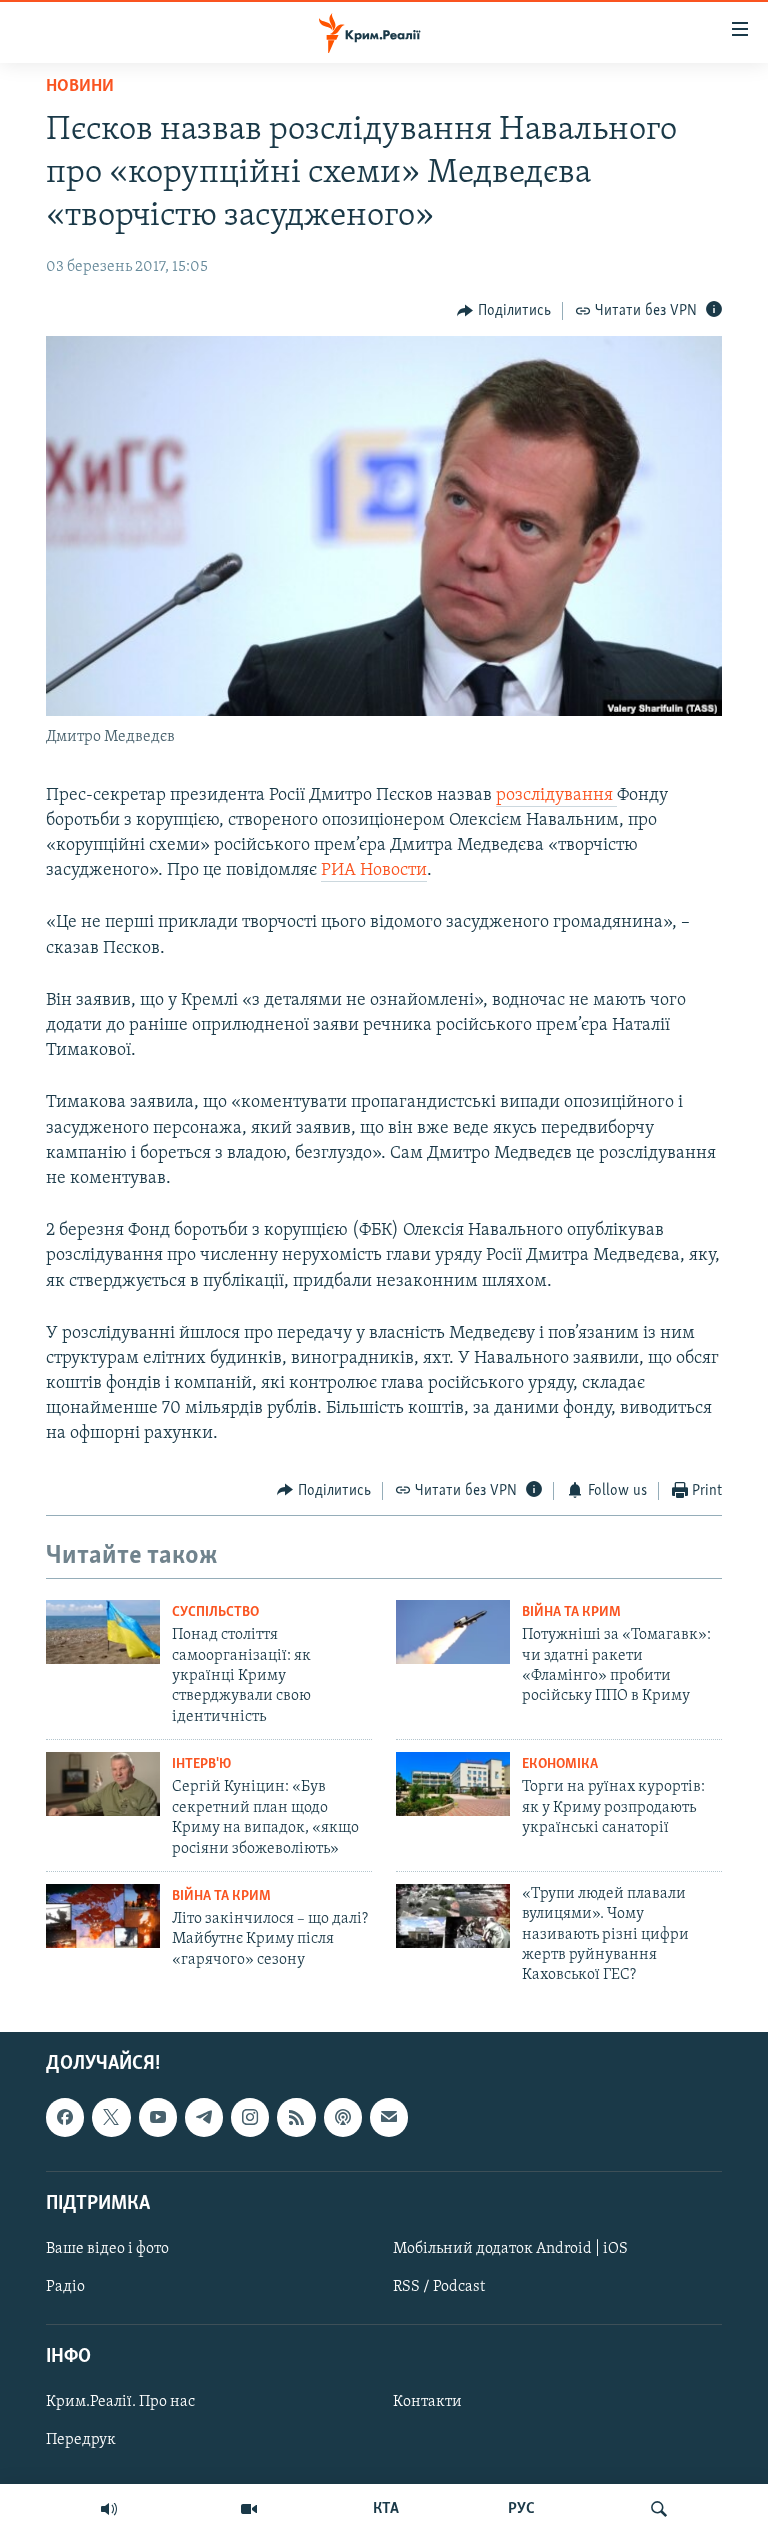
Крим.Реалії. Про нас (120, 2402)
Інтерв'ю (201, 1764)
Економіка (560, 1764)
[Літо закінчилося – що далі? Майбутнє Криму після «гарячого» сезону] (103, 1916)
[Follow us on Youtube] (158, 2117)
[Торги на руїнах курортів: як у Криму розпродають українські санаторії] (453, 1784)
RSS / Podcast (439, 2287)
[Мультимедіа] (249, 2509)
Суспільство (215, 1612)
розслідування (556, 796)
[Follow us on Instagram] (250, 2117)
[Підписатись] (389, 2117)
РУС (521, 2509)
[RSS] (296, 2117)
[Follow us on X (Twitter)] (111, 2117)
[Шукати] (659, 2509)
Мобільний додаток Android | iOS (510, 2249)
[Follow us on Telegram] (204, 2117)
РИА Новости (374, 871)
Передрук (81, 2440)
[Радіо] (109, 2509)
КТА (386, 2509)
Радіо (65, 2287)
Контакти (427, 2402)
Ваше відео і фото (107, 2249)
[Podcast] (343, 2117)
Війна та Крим (571, 1612)
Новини (80, 87)
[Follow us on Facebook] (65, 2117)
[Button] (504, 311)
